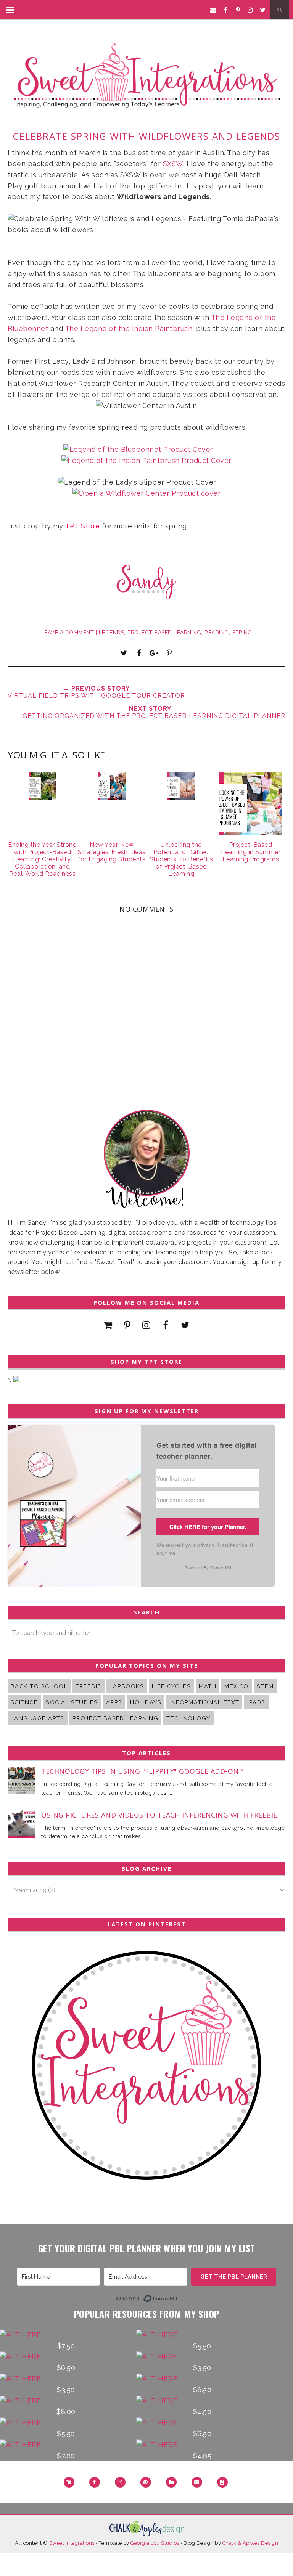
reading (217, 633)
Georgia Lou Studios (155, 2543)
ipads (256, 1702)
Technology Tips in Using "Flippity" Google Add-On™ (143, 1771)
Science (24, 1702)
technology (188, 1718)
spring (242, 633)
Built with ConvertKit (178, 2297)
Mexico (237, 1686)
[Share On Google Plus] (154, 653)
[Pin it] (169, 653)
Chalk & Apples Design (250, 2543)
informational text (204, 1702)
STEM (265, 1686)
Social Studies (72, 1702)
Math (208, 1686)
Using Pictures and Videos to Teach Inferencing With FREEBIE (159, 1815)
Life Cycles (171, 1686)
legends (112, 633)
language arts (38, 1718)
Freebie (88, 1686)
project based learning (164, 633)
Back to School (39, 1686)
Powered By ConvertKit (208, 1567)
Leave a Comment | (70, 633)
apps (114, 1702)
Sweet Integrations (72, 2543)
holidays (146, 1702)
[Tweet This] (124, 653)
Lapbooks (127, 1686)
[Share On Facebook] (139, 653)
